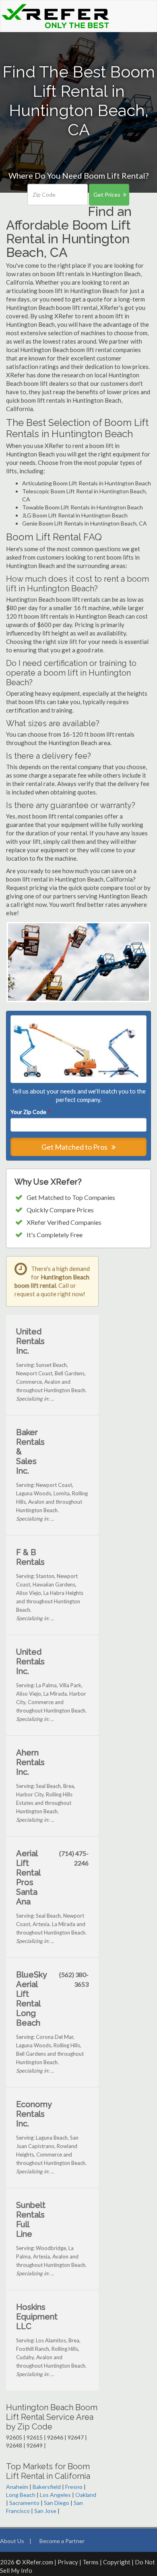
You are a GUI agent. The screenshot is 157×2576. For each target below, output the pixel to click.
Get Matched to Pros (75, 1147)
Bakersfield (47, 2487)
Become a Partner (62, 2541)
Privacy (68, 2562)
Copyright (117, 2562)
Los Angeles (55, 2495)
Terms (91, 2562)
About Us (12, 2541)
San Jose (45, 2511)
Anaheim (17, 2487)
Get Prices (107, 194)
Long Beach (21, 2495)
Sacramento (24, 2503)
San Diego (57, 2503)
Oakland (86, 2495)
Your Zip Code (30, 1112)
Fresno (74, 2487)
